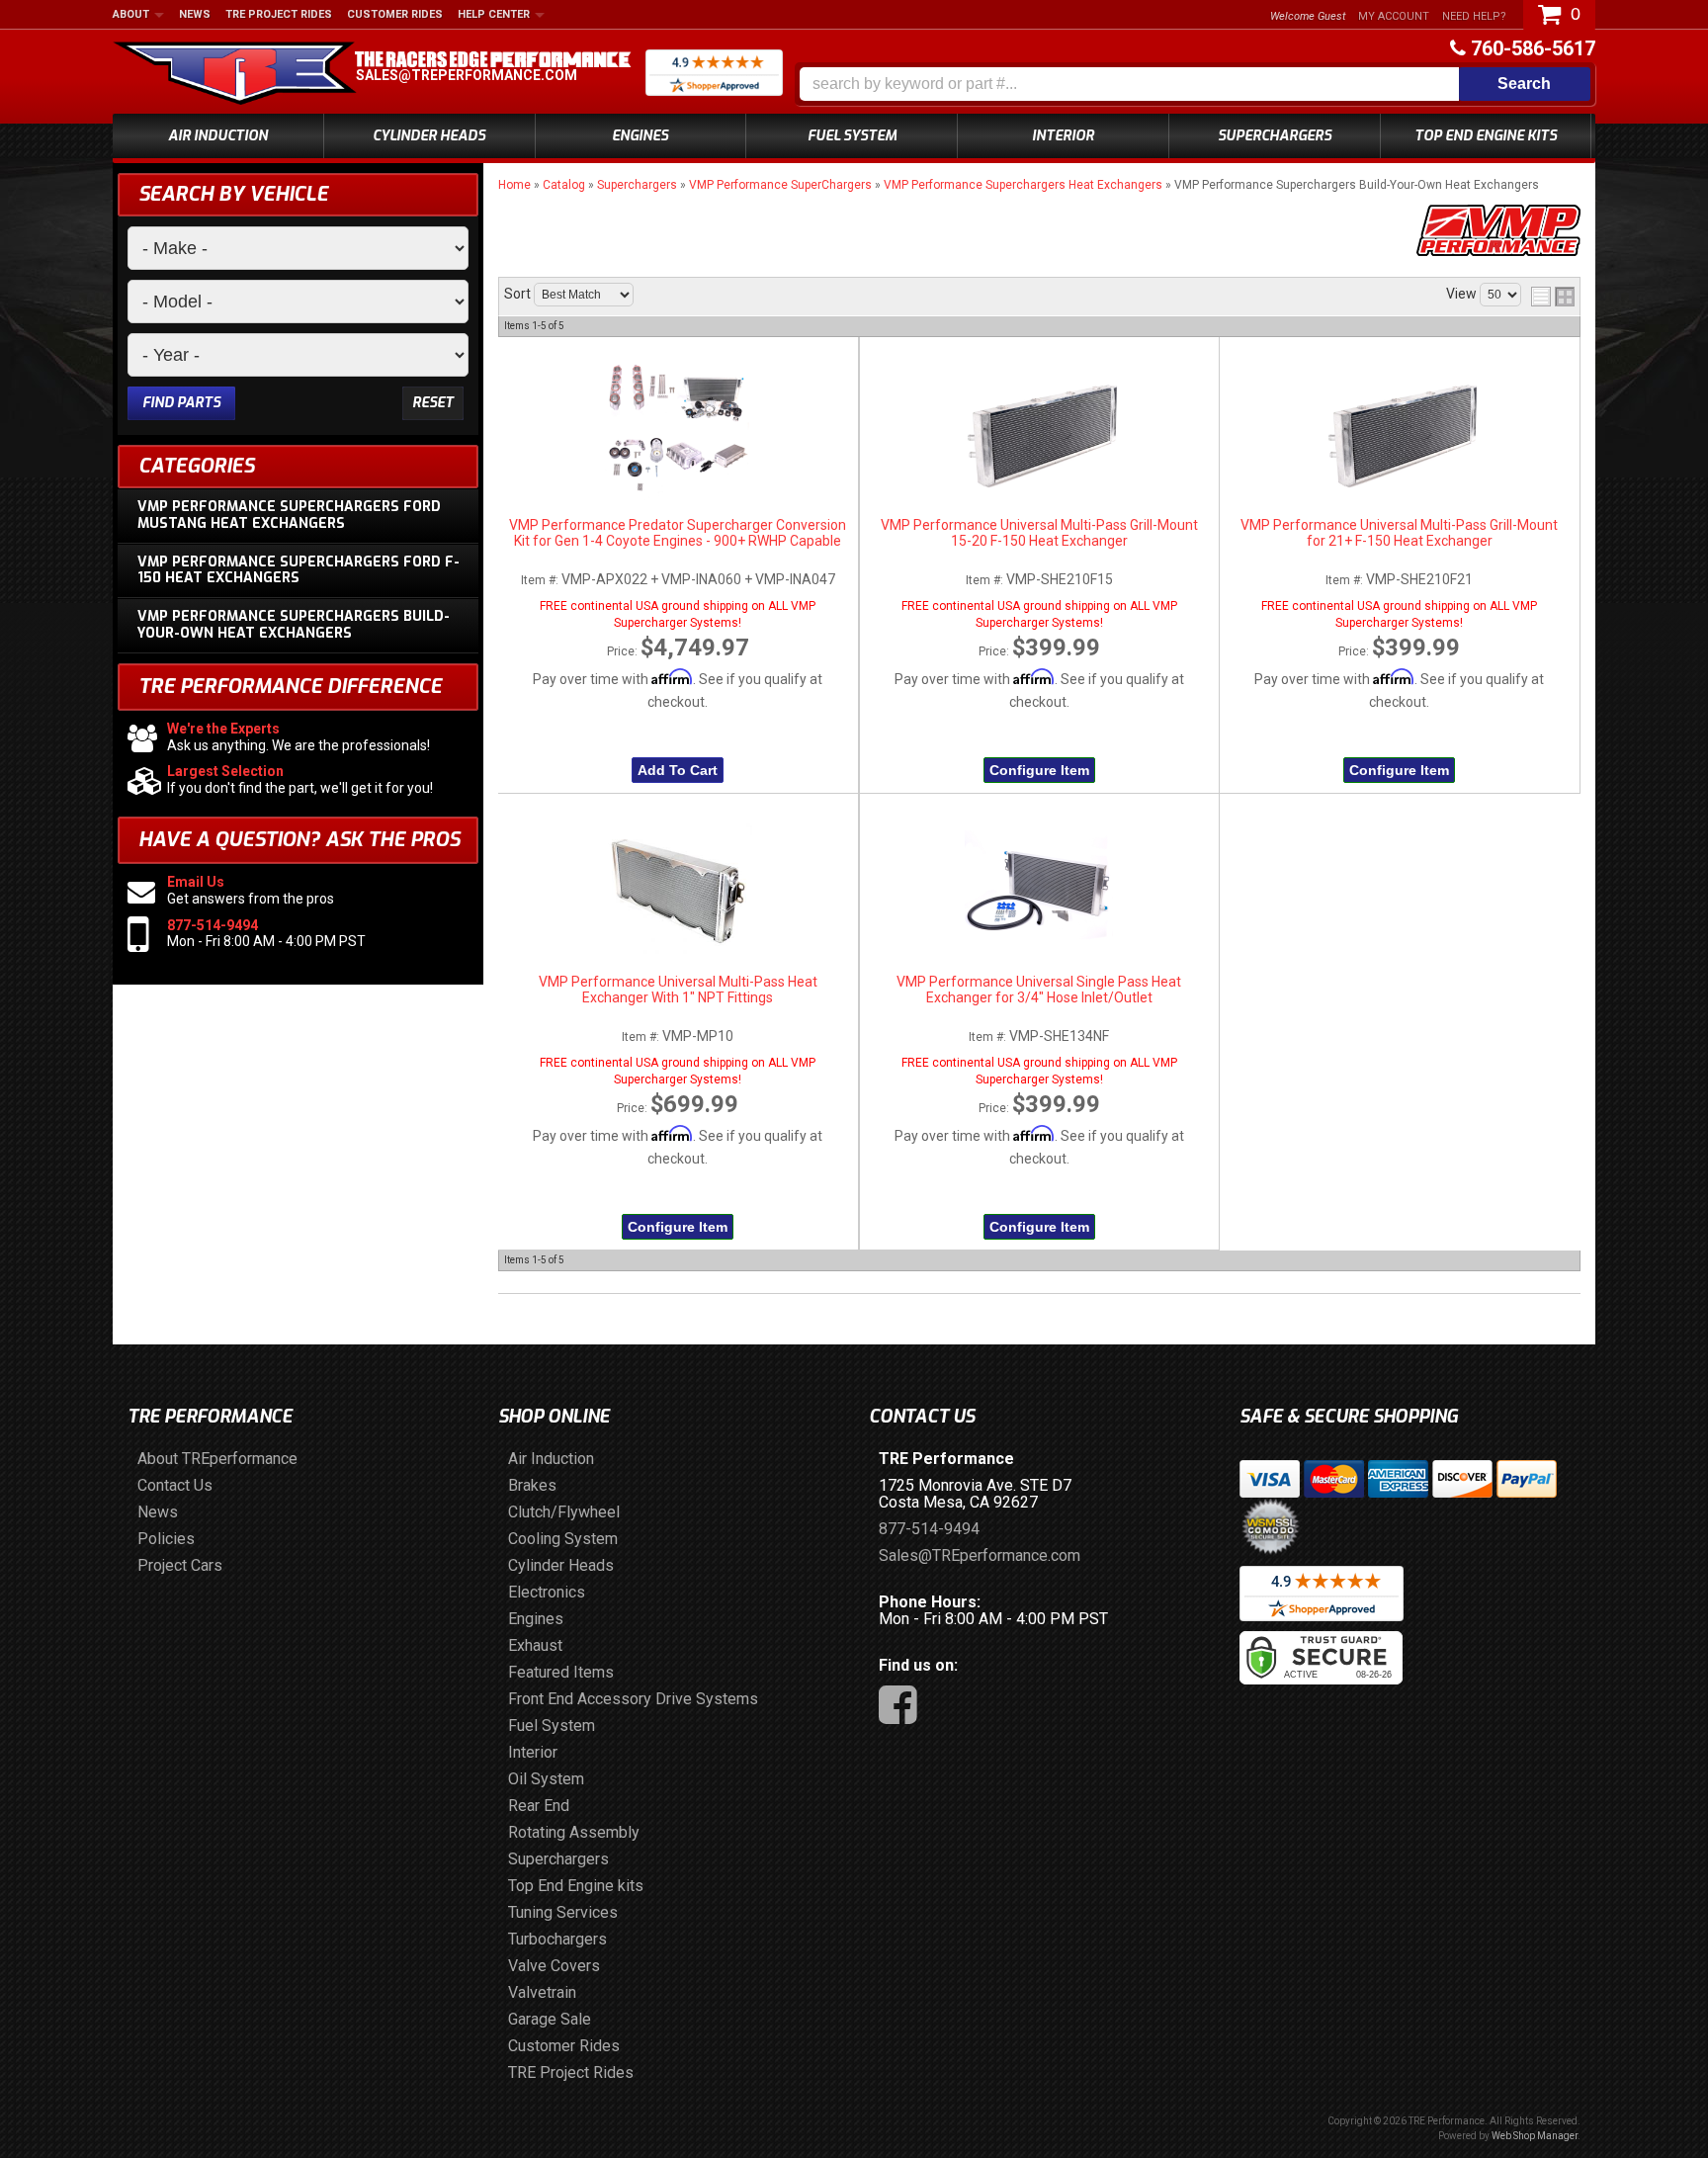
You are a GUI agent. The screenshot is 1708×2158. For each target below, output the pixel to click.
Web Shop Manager (1535, 2136)
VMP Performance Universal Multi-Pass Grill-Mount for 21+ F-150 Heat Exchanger (1399, 533)
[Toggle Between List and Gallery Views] (1553, 297)
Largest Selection (225, 771)
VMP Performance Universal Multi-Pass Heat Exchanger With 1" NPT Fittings (678, 990)
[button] (1195, 84)
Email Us (196, 882)
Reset (433, 403)
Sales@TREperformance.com (467, 75)
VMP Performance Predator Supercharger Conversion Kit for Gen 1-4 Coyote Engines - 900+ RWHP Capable (678, 533)
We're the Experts (223, 729)
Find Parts (181, 403)
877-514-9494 (213, 925)
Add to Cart (678, 770)
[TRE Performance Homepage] (235, 76)
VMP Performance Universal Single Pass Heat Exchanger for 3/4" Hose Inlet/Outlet (1039, 990)
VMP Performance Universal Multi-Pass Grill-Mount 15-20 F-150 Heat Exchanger (1039, 533)
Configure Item (1039, 770)
